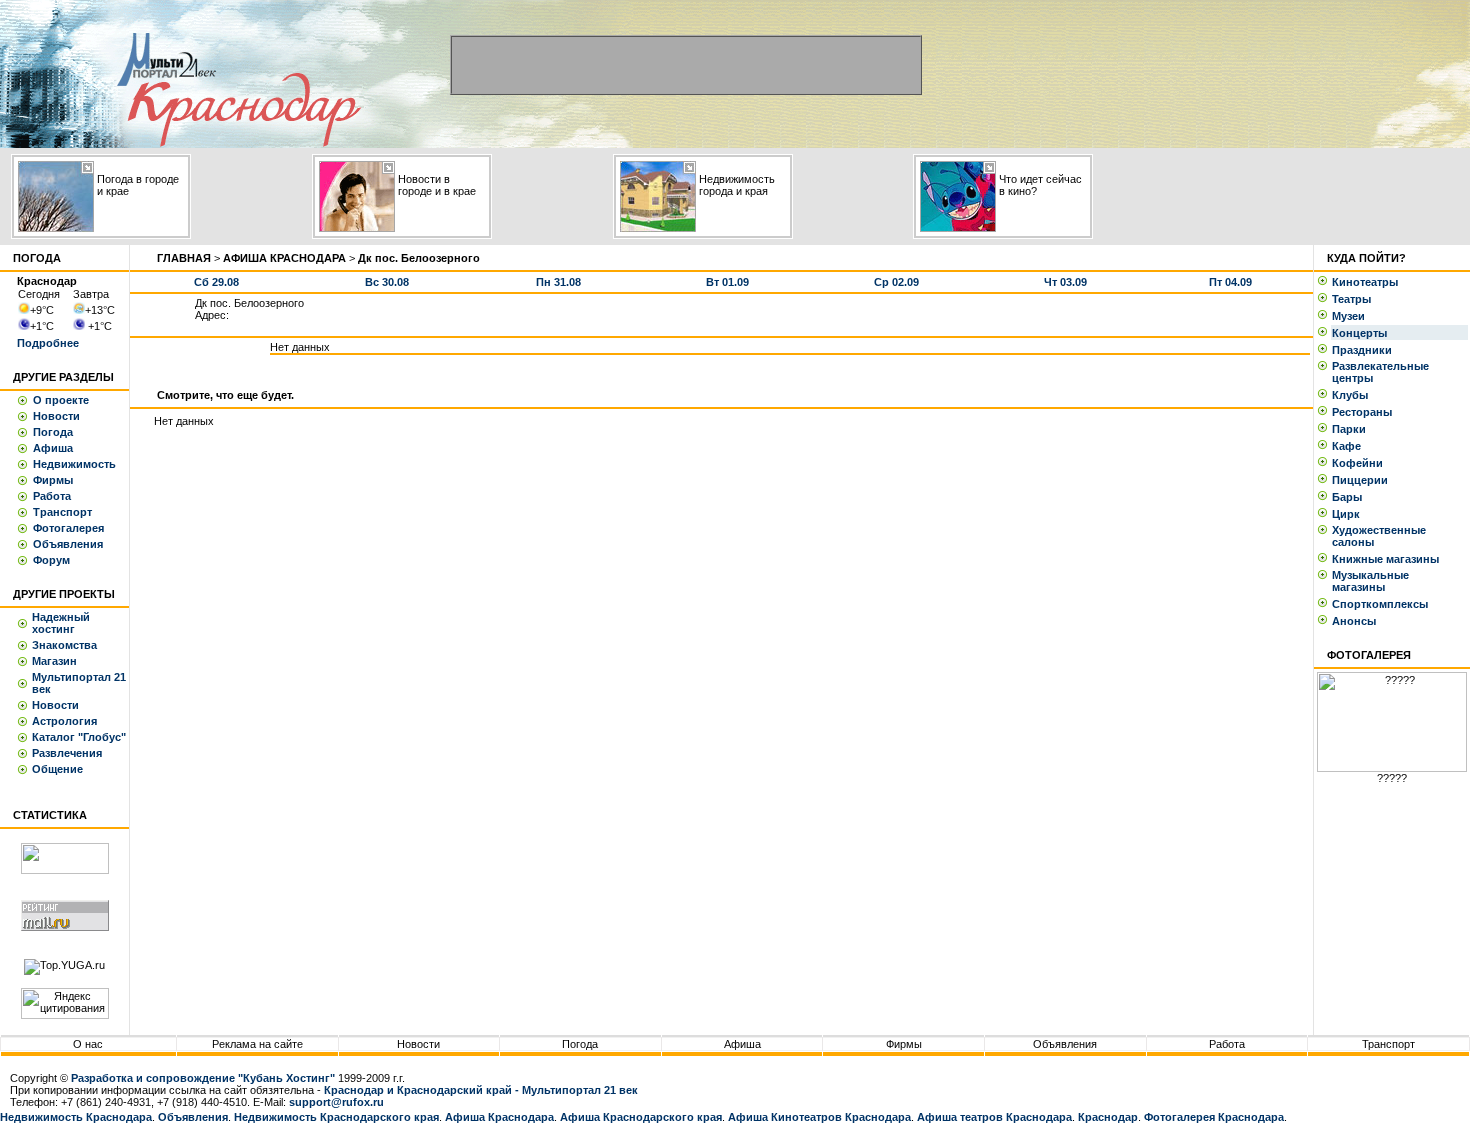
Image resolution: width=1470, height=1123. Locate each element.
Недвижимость (74, 464)
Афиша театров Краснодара (994, 1117)
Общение (57, 769)
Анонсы (1354, 621)
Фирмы (53, 480)
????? (1392, 778)
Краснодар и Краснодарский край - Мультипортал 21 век (481, 1090)
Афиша (53, 448)
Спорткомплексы (1383, 604)
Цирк (1349, 514)
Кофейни (1360, 463)
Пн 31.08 (558, 282)
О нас (88, 1044)
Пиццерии (1363, 480)
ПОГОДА (37, 258)
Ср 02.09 (896, 282)
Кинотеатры (1368, 282)
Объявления (68, 544)
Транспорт (62, 512)
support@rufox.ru (336, 1102)
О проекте (61, 400)
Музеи (1351, 316)
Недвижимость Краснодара (76, 1117)
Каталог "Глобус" (79, 737)
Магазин (54, 661)
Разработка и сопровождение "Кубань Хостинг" (203, 1078)
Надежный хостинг (61, 623)
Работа (52, 496)
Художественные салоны (1379, 536)
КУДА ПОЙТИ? (1366, 258)
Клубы (1353, 395)
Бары (1350, 497)
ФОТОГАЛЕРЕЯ (1369, 655)
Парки (1352, 429)
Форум (51, 560)
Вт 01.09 (727, 282)
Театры (1354, 299)
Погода (53, 432)
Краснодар (1108, 1117)
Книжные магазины (1388, 559)
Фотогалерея (68, 528)
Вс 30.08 (387, 282)
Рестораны (1365, 412)
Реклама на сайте (257, 1044)
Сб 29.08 (216, 282)
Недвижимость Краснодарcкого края (336, 1117)
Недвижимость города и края (737, 185)
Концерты (1362, 333)
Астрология (64, 721)
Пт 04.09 (1230, 282)
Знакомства (64, 645)
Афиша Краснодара (499, 1117)
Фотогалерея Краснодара (1214, 1117)
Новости (56, 416)
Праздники (1365, 350)
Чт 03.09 (1065, 282)
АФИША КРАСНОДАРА (284, 258)
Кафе (1349, 446)
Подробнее (48, 343)
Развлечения (67, 753)
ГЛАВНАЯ (184, 258)
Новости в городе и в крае (437, 185)
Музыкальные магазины (1370, 581)
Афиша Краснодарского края (641, 1117)
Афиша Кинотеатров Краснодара (819, 1117)
